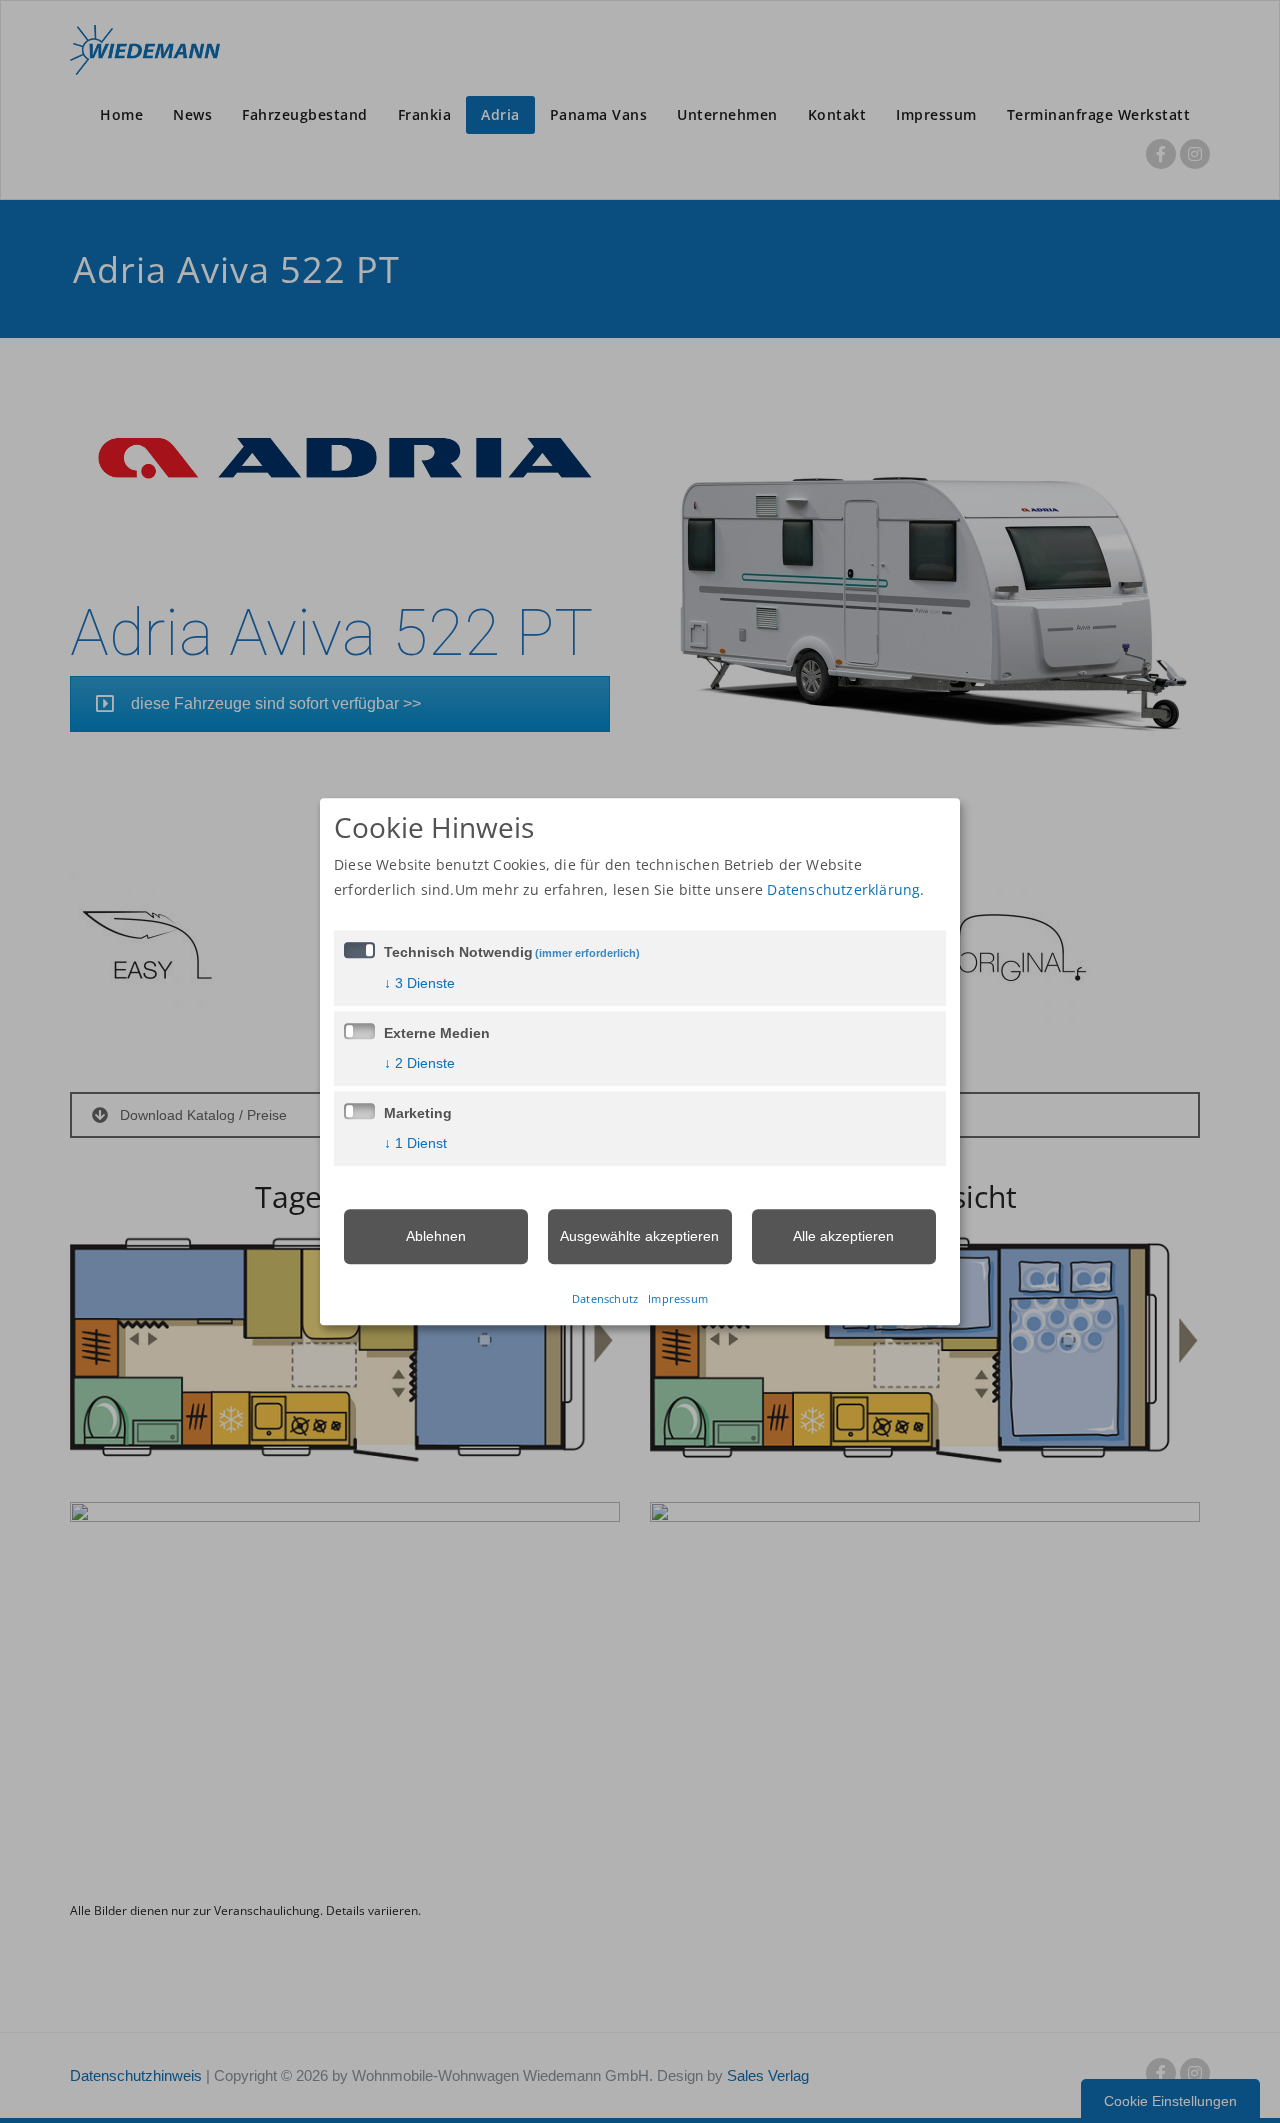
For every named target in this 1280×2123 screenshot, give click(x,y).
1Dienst (415, 1143)
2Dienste (419, 1063)
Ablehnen (436, 1236)
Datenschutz (605, 1298)
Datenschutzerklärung (843, 889)
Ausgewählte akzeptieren (639, 1236)
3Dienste (419, 983)
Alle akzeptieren (843, 1236)
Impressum (678, 1298)
